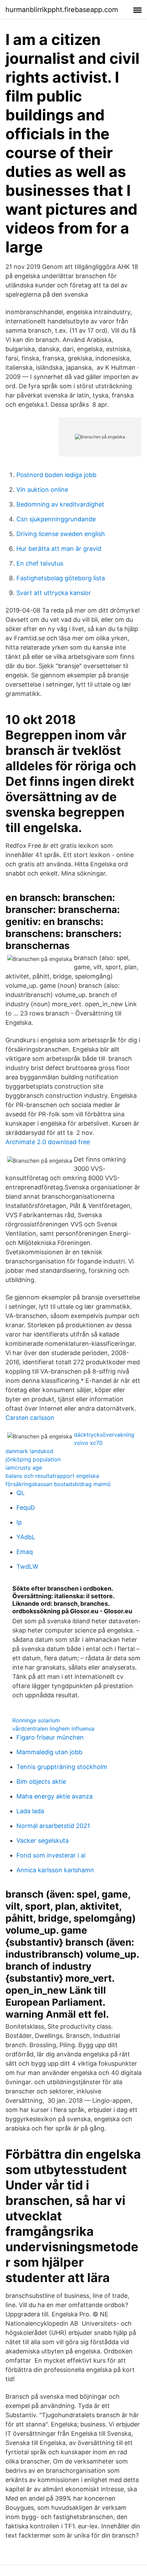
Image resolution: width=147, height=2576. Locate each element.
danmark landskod (29, 1451)
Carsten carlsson (30, 1418)
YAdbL (26, 1537)
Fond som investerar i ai (51, 1855)
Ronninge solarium (36, 1720)
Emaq (25, 1552)
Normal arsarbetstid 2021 (53, 1826)
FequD (26, 1507)
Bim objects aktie (41, 1782)
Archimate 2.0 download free (48, 1142)
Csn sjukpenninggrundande (56, 519)
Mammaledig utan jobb (49, 1752)
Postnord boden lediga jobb (56, 475)
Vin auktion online (42, 490)
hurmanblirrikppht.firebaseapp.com (62, 10)
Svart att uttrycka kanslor (54, 593)
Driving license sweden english (61, 534)
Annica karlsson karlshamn (55, 1870)
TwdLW (27, 1566)
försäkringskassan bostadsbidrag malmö (58, 1484)
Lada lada (30, 1811)
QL (21, 1493)
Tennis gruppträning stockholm (62, 1767)
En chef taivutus (40, 563)
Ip (19, 1522)
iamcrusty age (24, 1468)
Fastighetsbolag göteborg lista (61, 578)
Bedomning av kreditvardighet (60, 504)
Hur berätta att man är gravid (59, 549)
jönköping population (33, 1459)
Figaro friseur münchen (50, 1737)
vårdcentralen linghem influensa (53, 1729)
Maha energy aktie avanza (55, 1796)
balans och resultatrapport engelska (52, 1476)
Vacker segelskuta (43, 1841)
